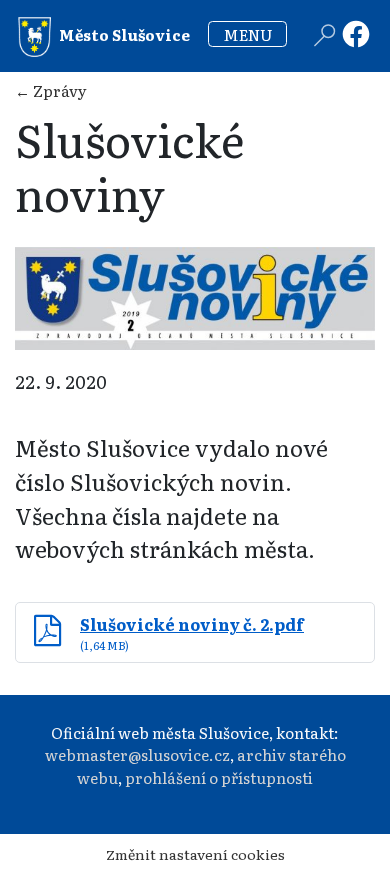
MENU (248, 34)
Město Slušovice (123, 34)
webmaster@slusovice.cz (137, 754)
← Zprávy (51, 90)
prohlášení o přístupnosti (219, 777)
